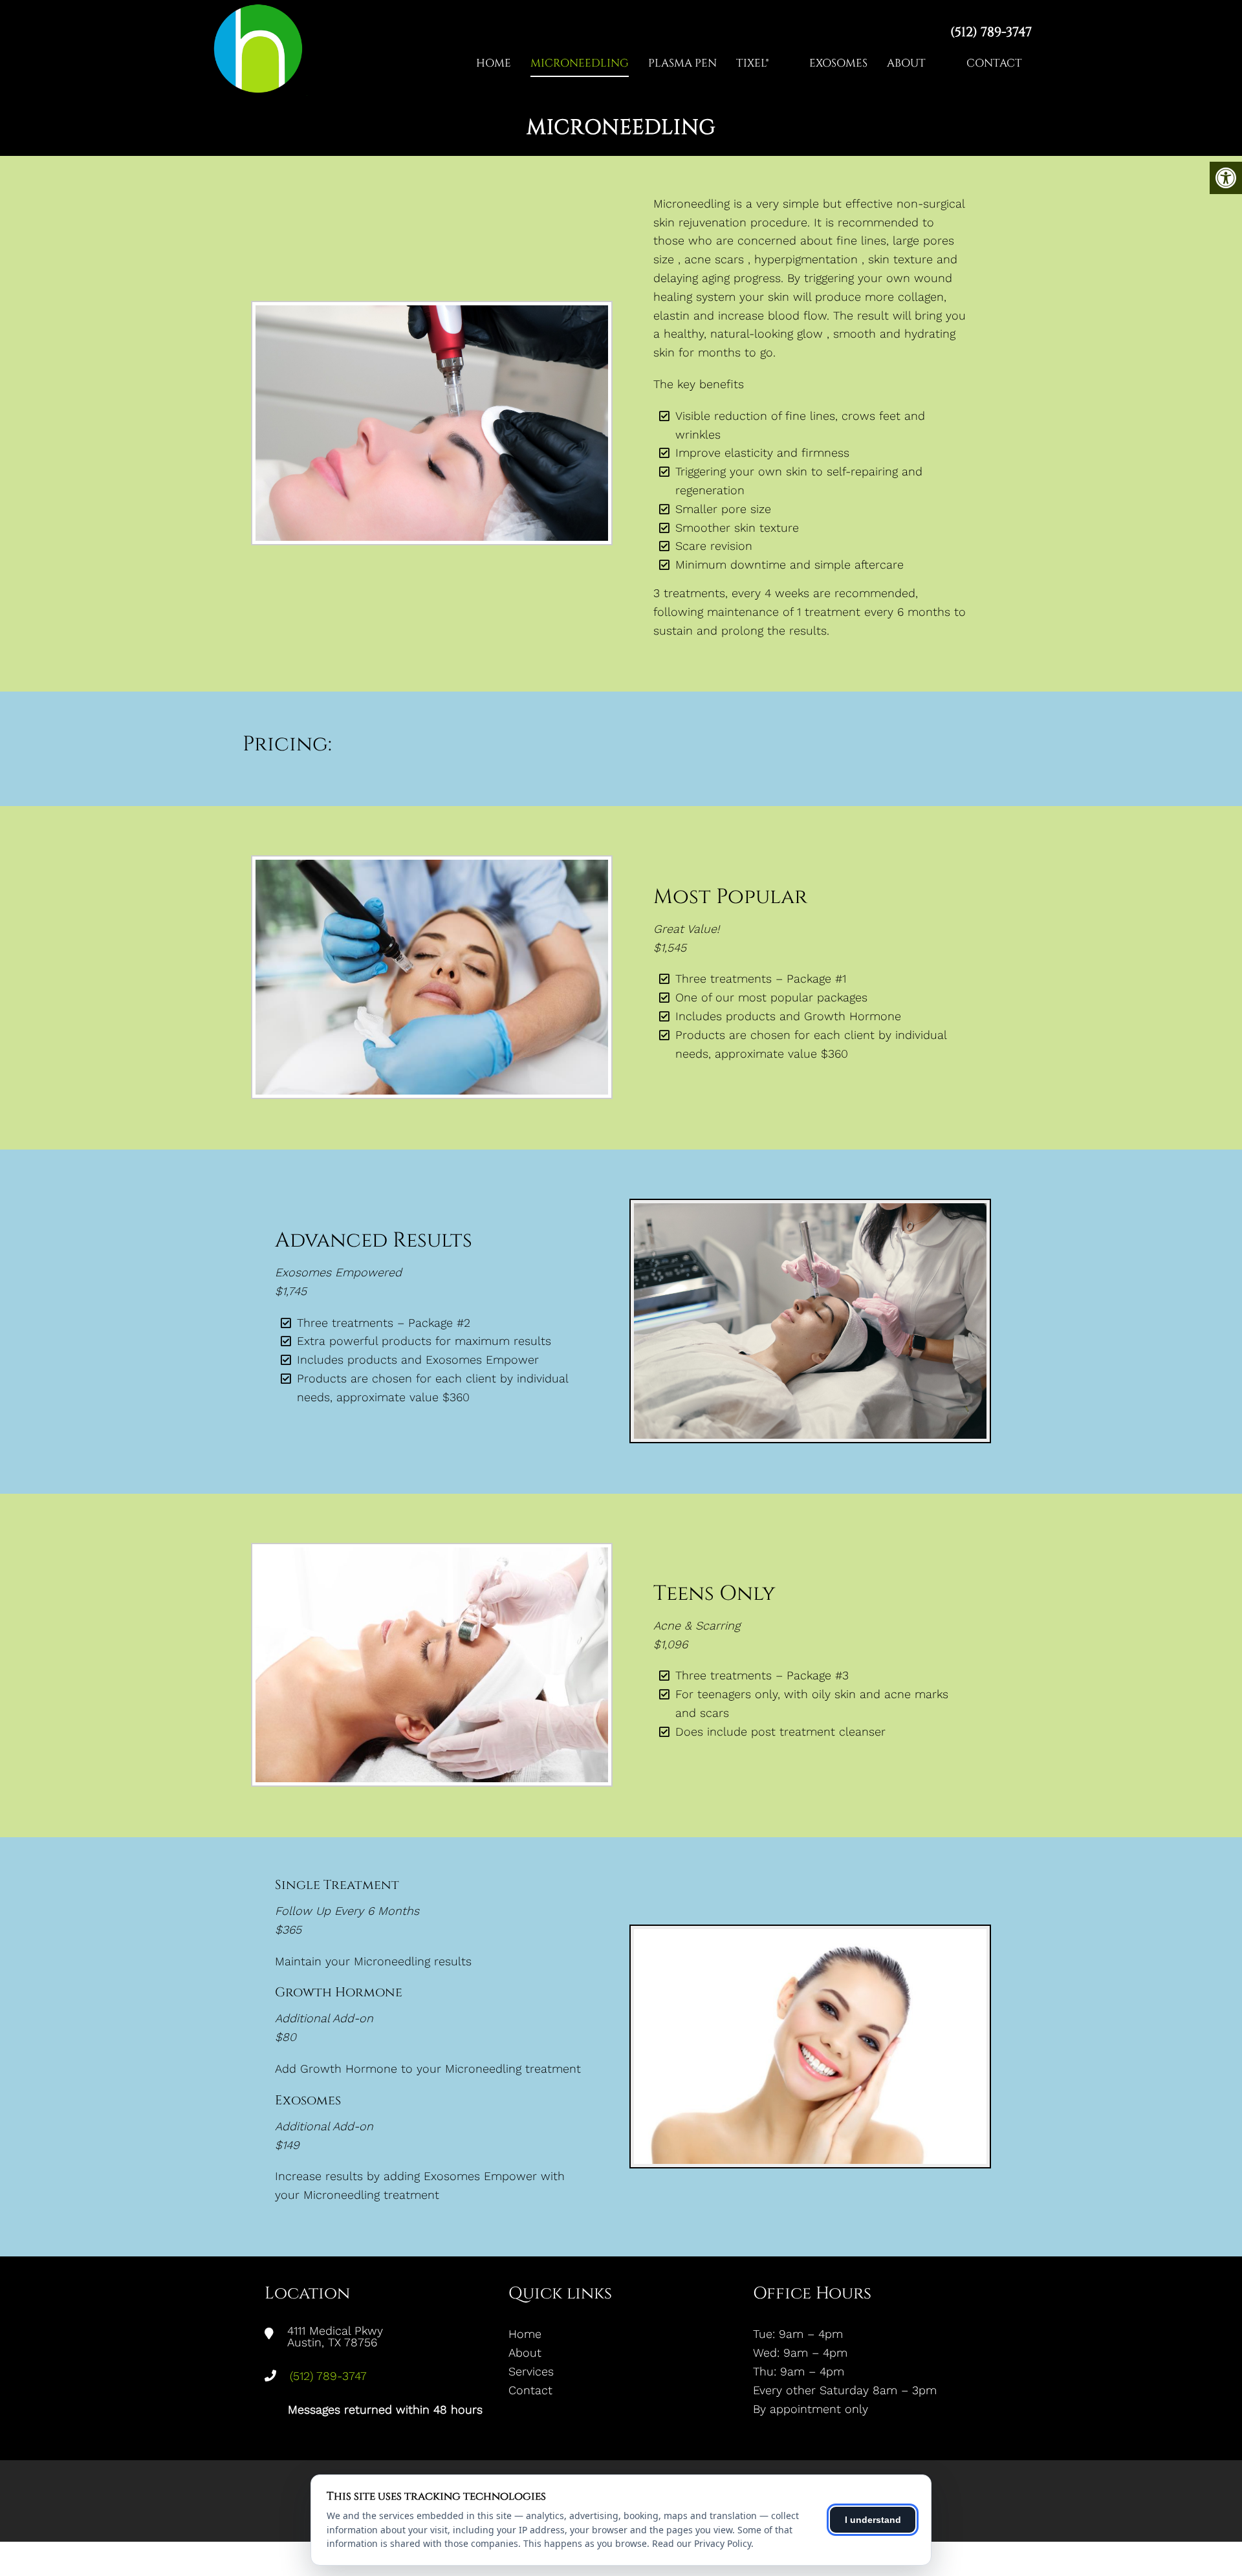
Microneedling (580, 63)
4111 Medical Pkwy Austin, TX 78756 (335, 2337)
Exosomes (838, 63)
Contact (994, 63)
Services (531, 2371)
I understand (873, 2520)
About (906, 63)
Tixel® (752, 63)
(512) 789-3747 (991, 32)
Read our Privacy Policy (702, 2543)
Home (494, 63)
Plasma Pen (682, 63)
